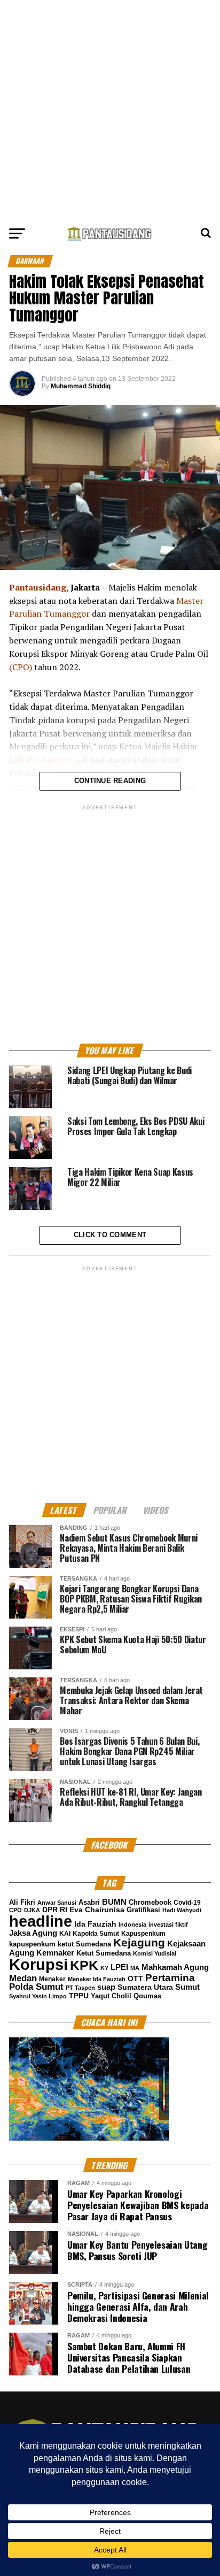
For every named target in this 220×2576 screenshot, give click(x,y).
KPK (84, 1965)
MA (135, 1968)
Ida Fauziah (95, 1924)
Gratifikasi (143, 1910)
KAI (65, 1934)
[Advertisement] (110, 110)
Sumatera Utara (145, 1987)
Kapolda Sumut (96, 1934)
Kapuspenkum (143, 1934)
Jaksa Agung (33, 1933)
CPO (15, 1910)
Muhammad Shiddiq (81, 386)
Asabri (89, 1902)
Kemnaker (55, 1953)
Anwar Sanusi (57, 1903)
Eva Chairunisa (97, 1910)
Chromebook (150, 1903)
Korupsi (38, 1964)
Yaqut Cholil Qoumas (126, 1996)
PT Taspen (80, 1988)
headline (41, 1921)
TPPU (79, 1996)
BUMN (114, 1902)
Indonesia (132, 1925)
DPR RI (55, 1910)
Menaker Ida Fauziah (97, 1979)
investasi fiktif (168, 1925)
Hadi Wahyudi (182, 1910)
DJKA (32, 1910)
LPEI (119, 1967)
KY (104, 1968)
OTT (135, 1979)
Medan (23, 1978)
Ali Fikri (22, 1902)
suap (106, 1987)
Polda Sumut (36, 1987)
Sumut (187, 1987)
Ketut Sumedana (104, 1953)
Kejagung (139, 1942)
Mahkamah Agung (175, 1967)
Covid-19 (187, 1903)
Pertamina (170, 1978)
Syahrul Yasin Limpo (38, 1996)
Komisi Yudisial (155, 1953)
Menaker (52, 1979)
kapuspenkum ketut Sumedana (60, 1944)
